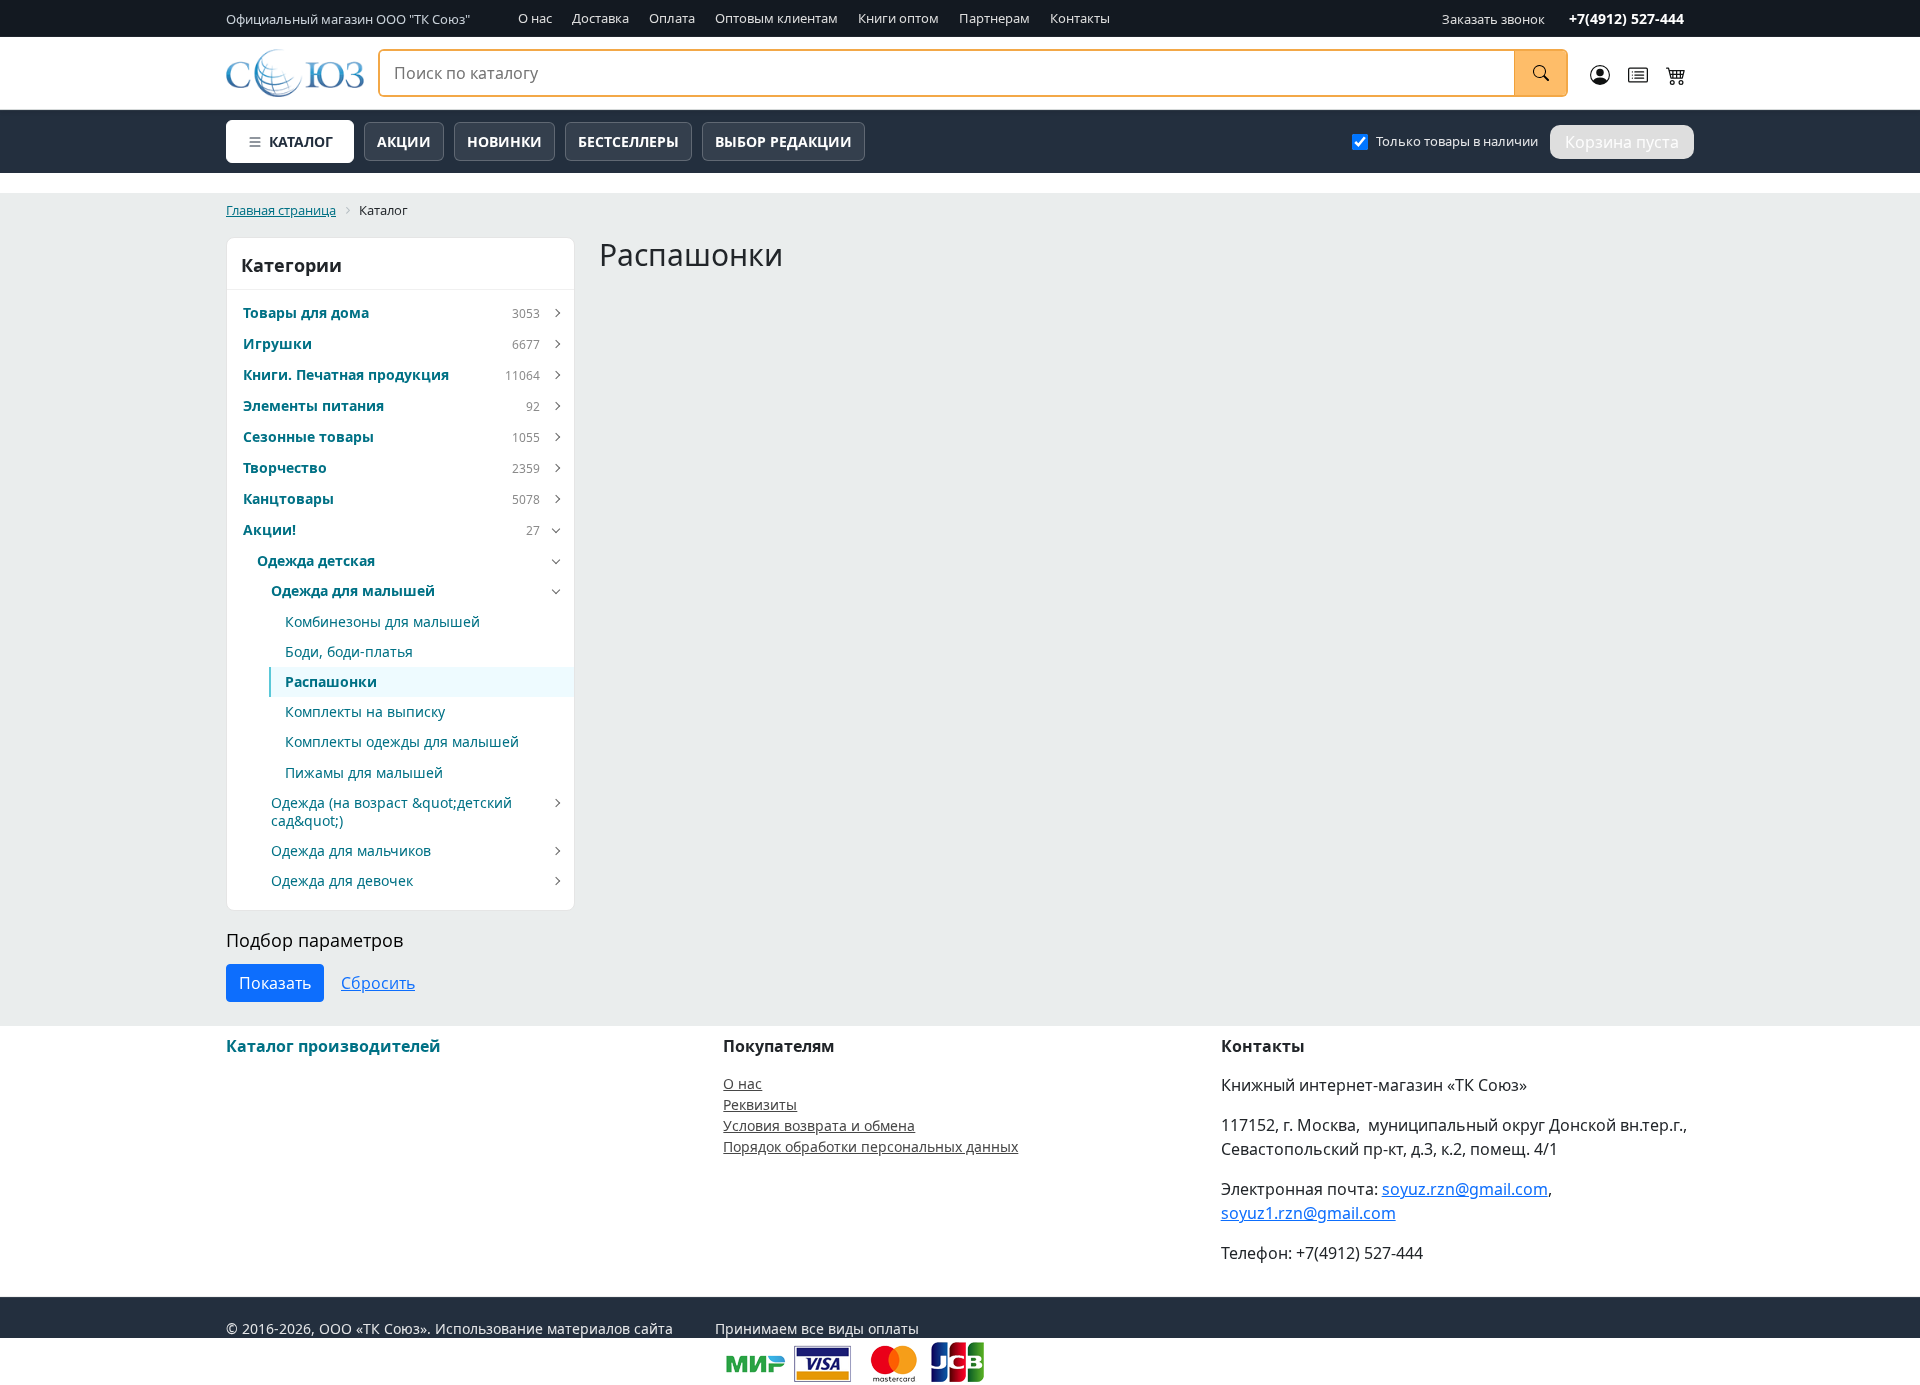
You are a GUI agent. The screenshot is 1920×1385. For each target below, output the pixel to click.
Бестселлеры (628, 141)
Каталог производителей (333, 1046)
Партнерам (994, 18)
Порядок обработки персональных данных (870, 1146)
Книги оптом (898, 18)
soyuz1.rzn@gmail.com (1308, 1213)
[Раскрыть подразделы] (556, 314)
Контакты (1080, 18)
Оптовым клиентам (776, 18)
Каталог (301, 141)
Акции (404, 141)
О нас (535, 18)
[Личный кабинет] (1600, 73)
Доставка (600, 18)
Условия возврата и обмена (819, 1125)
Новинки (504, 141)
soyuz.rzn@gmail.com (1465, 1189)
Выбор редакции (783, 141)
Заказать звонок (1493, 19)
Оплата (672, 18)
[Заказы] (1638, 73)
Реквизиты (760, 1104)
